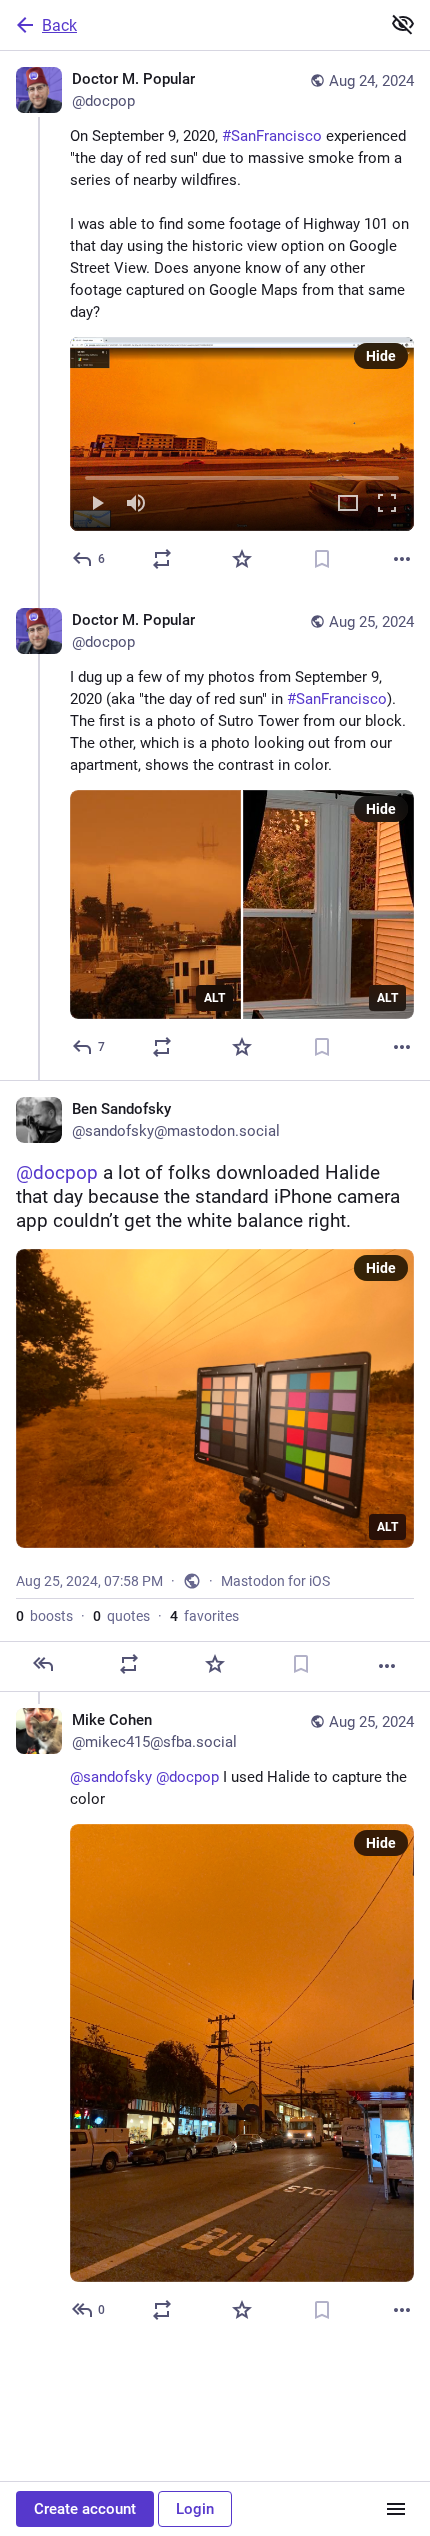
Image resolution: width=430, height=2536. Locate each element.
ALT (214, 998)
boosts (44, 1616)
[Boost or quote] (162, 559)
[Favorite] (242, 559)
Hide (381, 356)
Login (195, 2509)
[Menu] (396, 2509)
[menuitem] (242, 434)
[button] (242, 434)
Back (59, 25)
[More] (402, 559)
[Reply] (43, 1664)
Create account (85, 2509)
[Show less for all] (403, 24)
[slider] (242, 474)
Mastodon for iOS (275, 1581)
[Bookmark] (322, 559)
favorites (204, 1616)
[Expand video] (348, 504)
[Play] (97, 504)
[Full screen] (387, 504)
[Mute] (136, 504)
